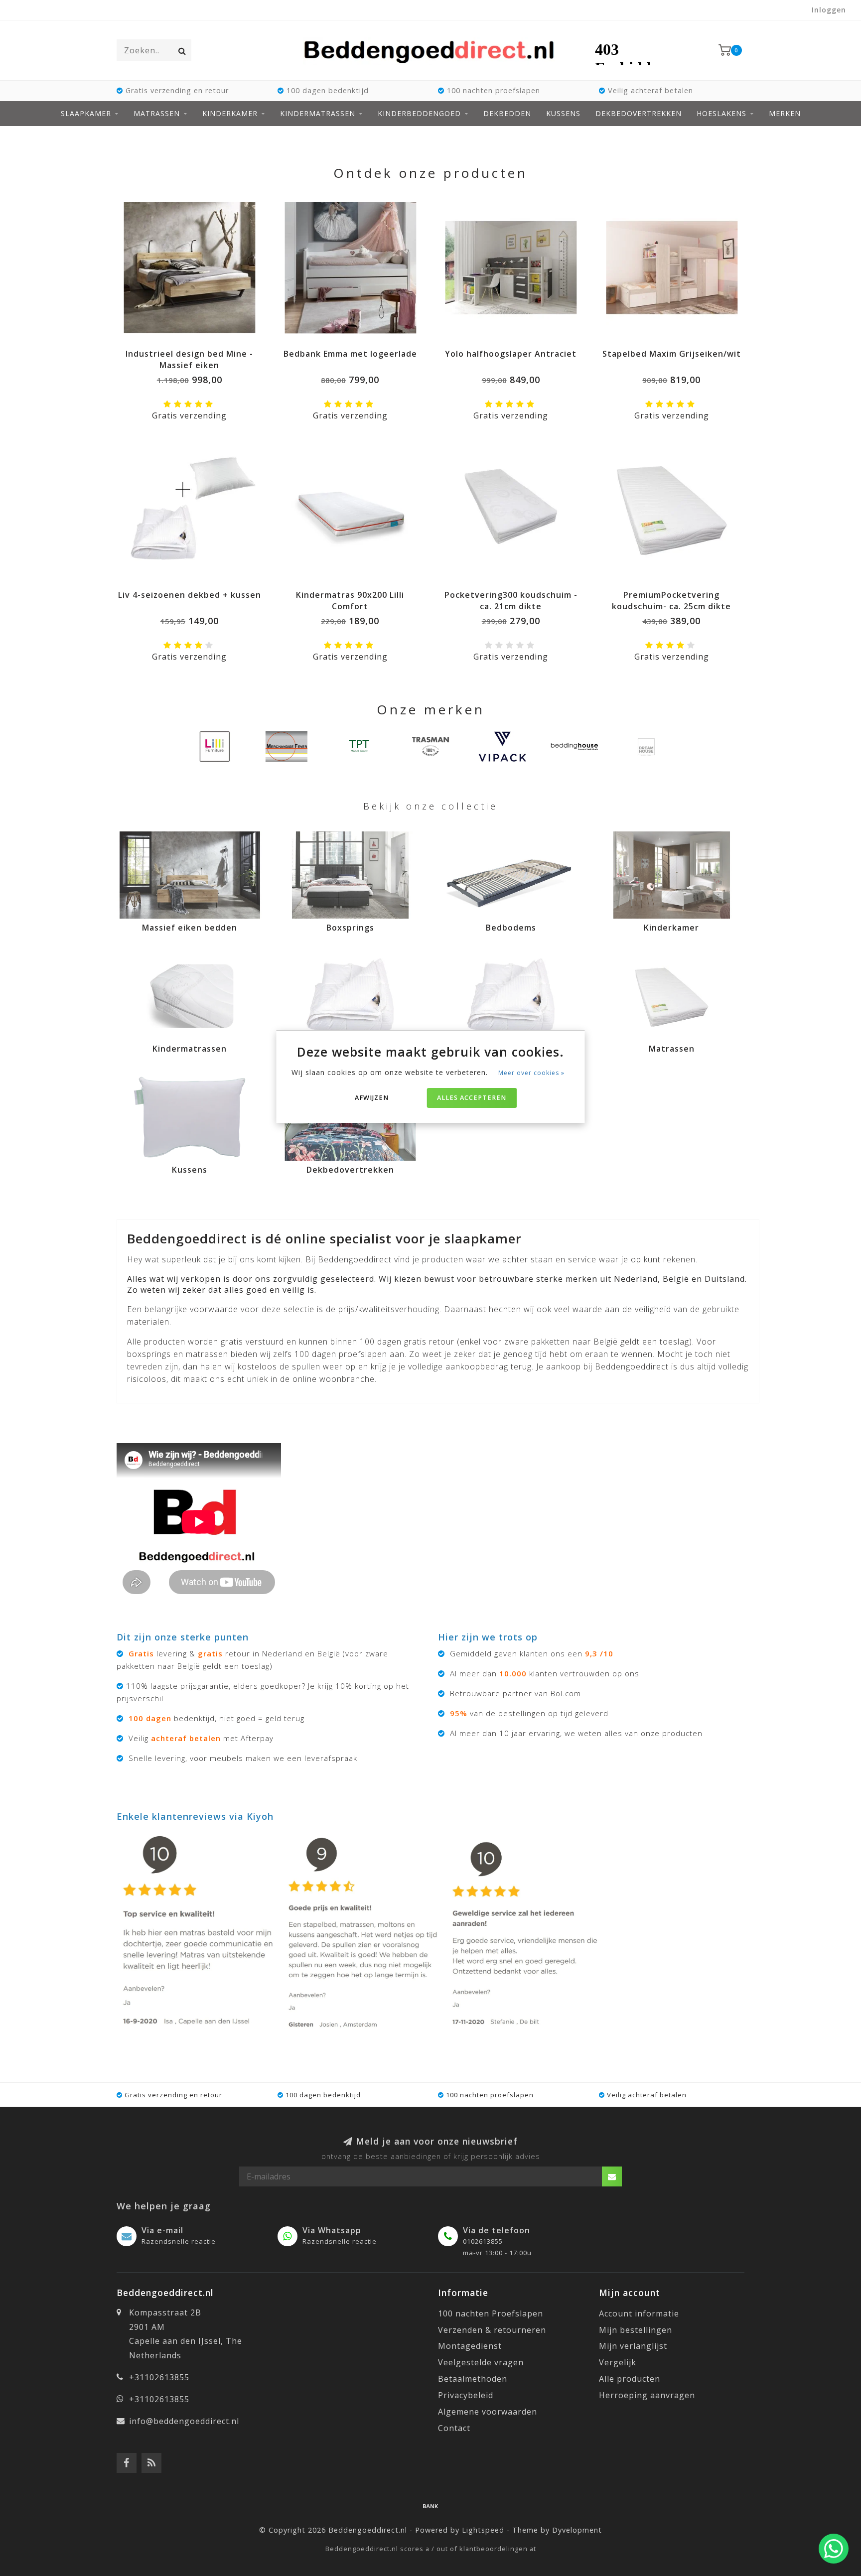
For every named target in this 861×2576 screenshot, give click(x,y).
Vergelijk (618, 2362)
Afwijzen (372, 1098)
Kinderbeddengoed (419, 113)
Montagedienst (470, 2346)
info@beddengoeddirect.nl (184, 2421)
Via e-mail (162, 2230)
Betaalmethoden (473, 2379)
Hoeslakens (721, 113)
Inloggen (829, 10)
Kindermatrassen (318, 113)
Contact (454, 2428)
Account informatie (639, 2313)
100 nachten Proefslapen (491, 2313)
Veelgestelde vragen (481, 2362)
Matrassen (157, 113)
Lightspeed (483, 2530)
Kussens (563, 113)
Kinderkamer (230, 113)
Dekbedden (507, 113)
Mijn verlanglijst (633, 2346)
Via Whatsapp (332, 2230)
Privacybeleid (466, 2395)
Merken (785, 113)
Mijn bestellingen (636, 2330)
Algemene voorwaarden (488, 2412)
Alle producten (630, 2379)
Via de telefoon (497, 2230)
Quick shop (194, 350)
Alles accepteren (472, 1098)
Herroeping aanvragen (647, 2395)
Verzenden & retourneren (492, 2330)
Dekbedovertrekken (639, 113)
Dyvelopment (577, 2530)
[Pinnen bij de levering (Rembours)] (430, 2506)
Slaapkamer (86, 113)
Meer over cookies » (531, 1073)
